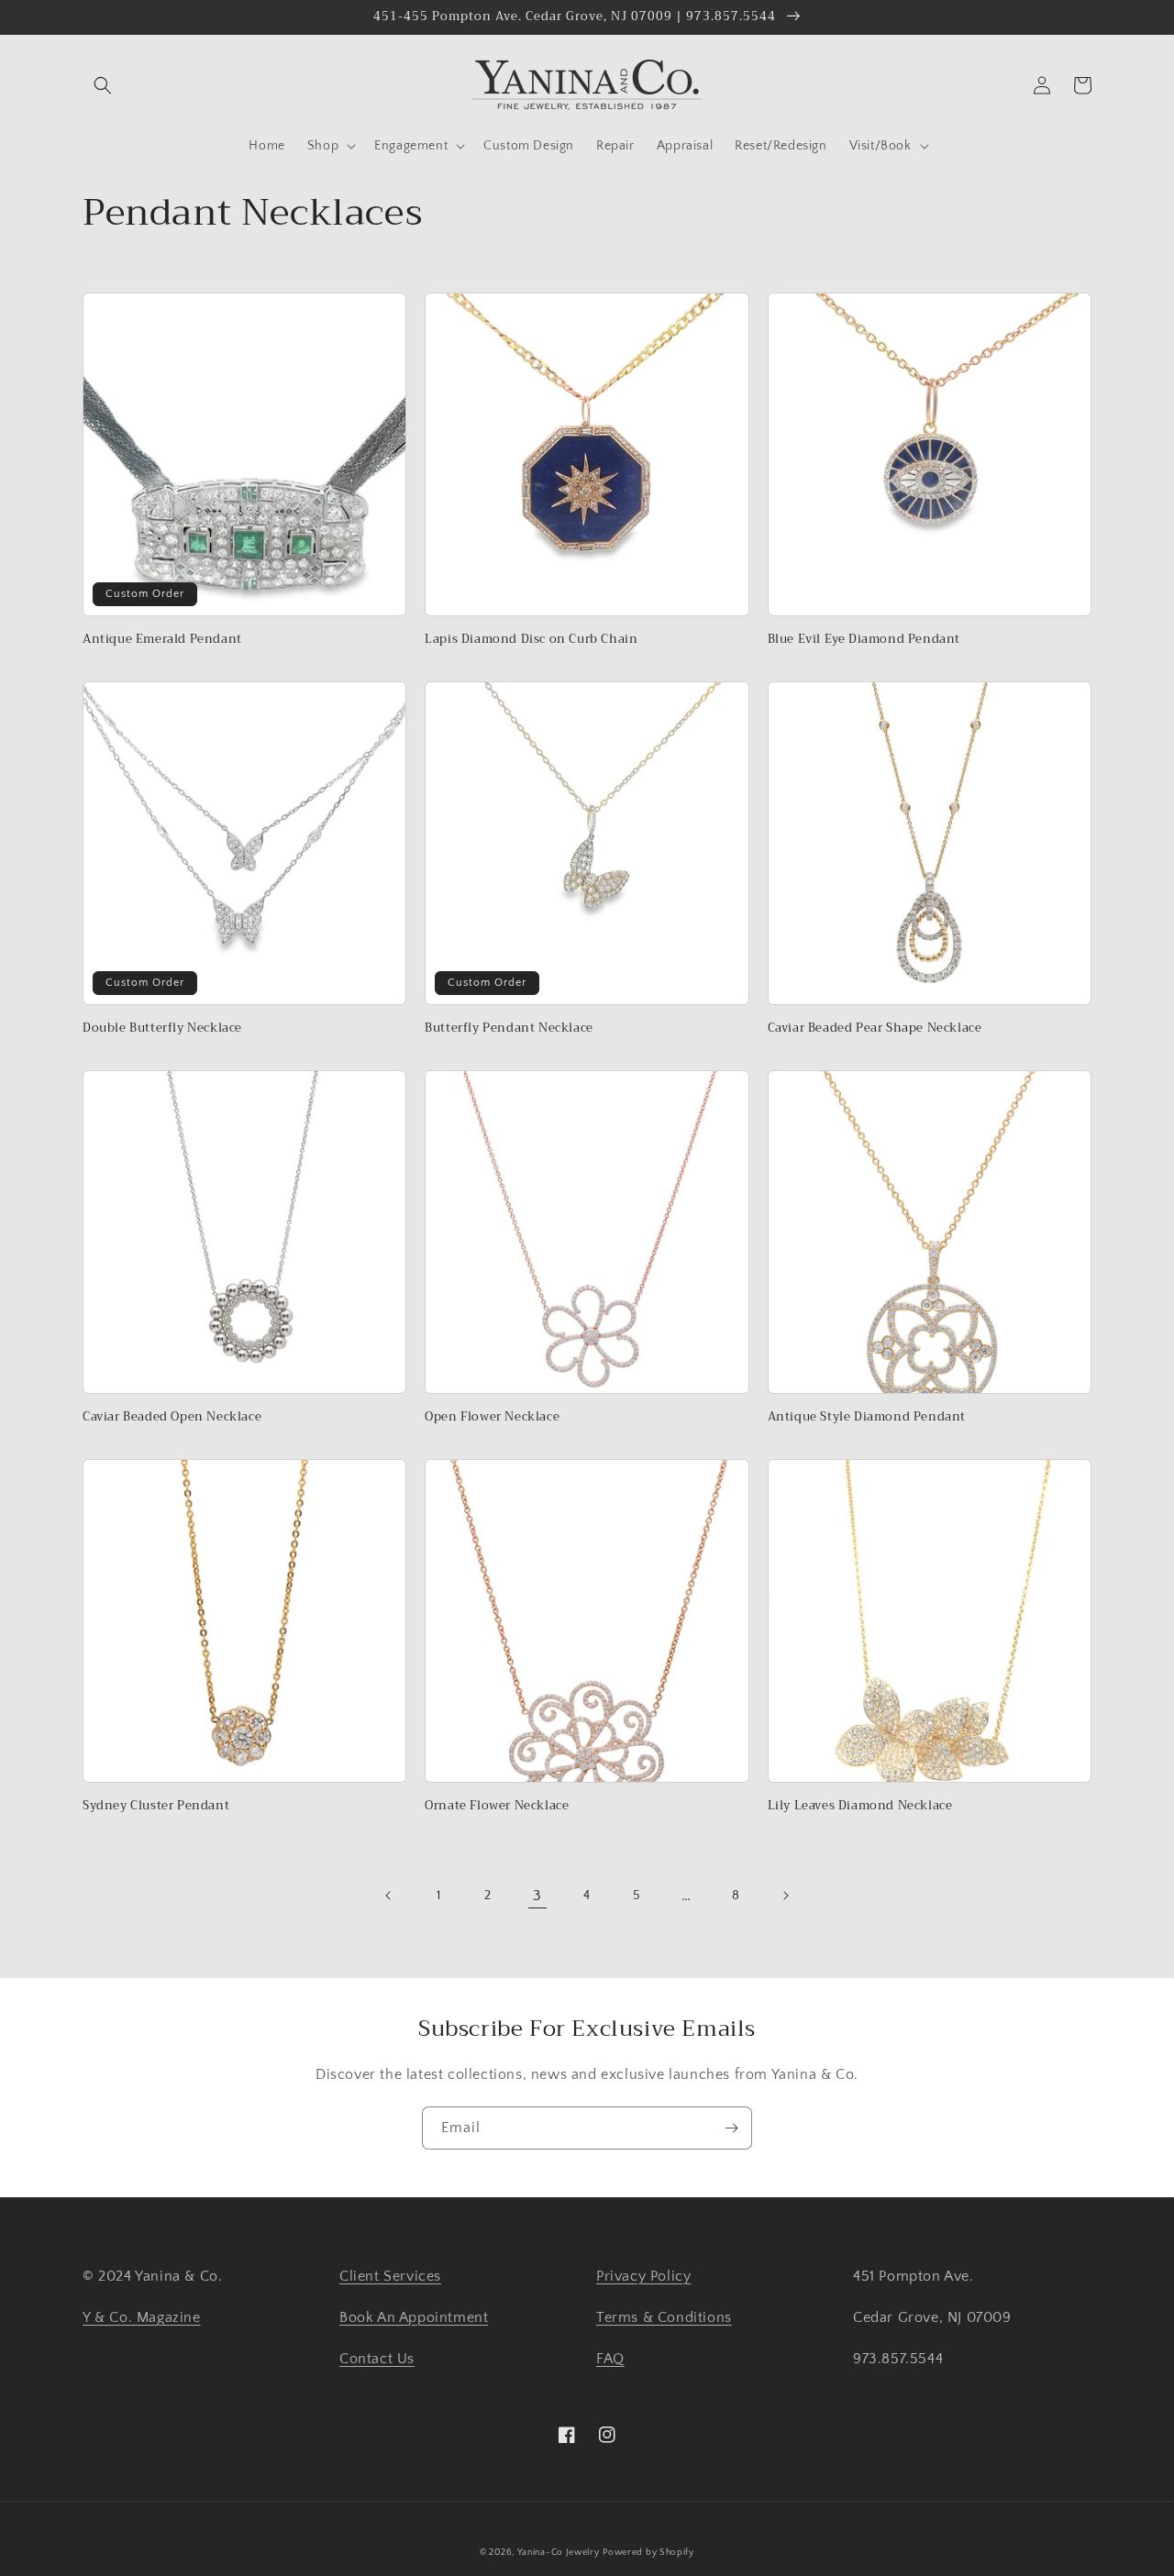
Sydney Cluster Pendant (156, 1806)
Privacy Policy (643, 2276)
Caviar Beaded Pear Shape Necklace (875, 1028)
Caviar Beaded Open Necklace (172, 1417)
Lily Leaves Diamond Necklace (860, 1806)
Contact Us (377, 2359)
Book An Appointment (414, 2317)
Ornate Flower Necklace (497, 1806)
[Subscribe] (731, 2128)
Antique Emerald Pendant (162, 640)
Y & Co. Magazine (142, 2317)
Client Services (390, 2276)
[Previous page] (389, 1896)
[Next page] (785, 1896)
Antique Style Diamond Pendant (867, 1417)
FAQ (610, 2359)
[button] (103, 85)
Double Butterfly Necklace (162, 1028)
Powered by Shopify (648, 2553)
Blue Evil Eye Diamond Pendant (864, 640)
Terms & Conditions (664, 2317)
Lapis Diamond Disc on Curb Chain (531, 640)
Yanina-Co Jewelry (559, 2553)
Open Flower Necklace (492, 1417)
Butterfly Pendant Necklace (509, 1028)
